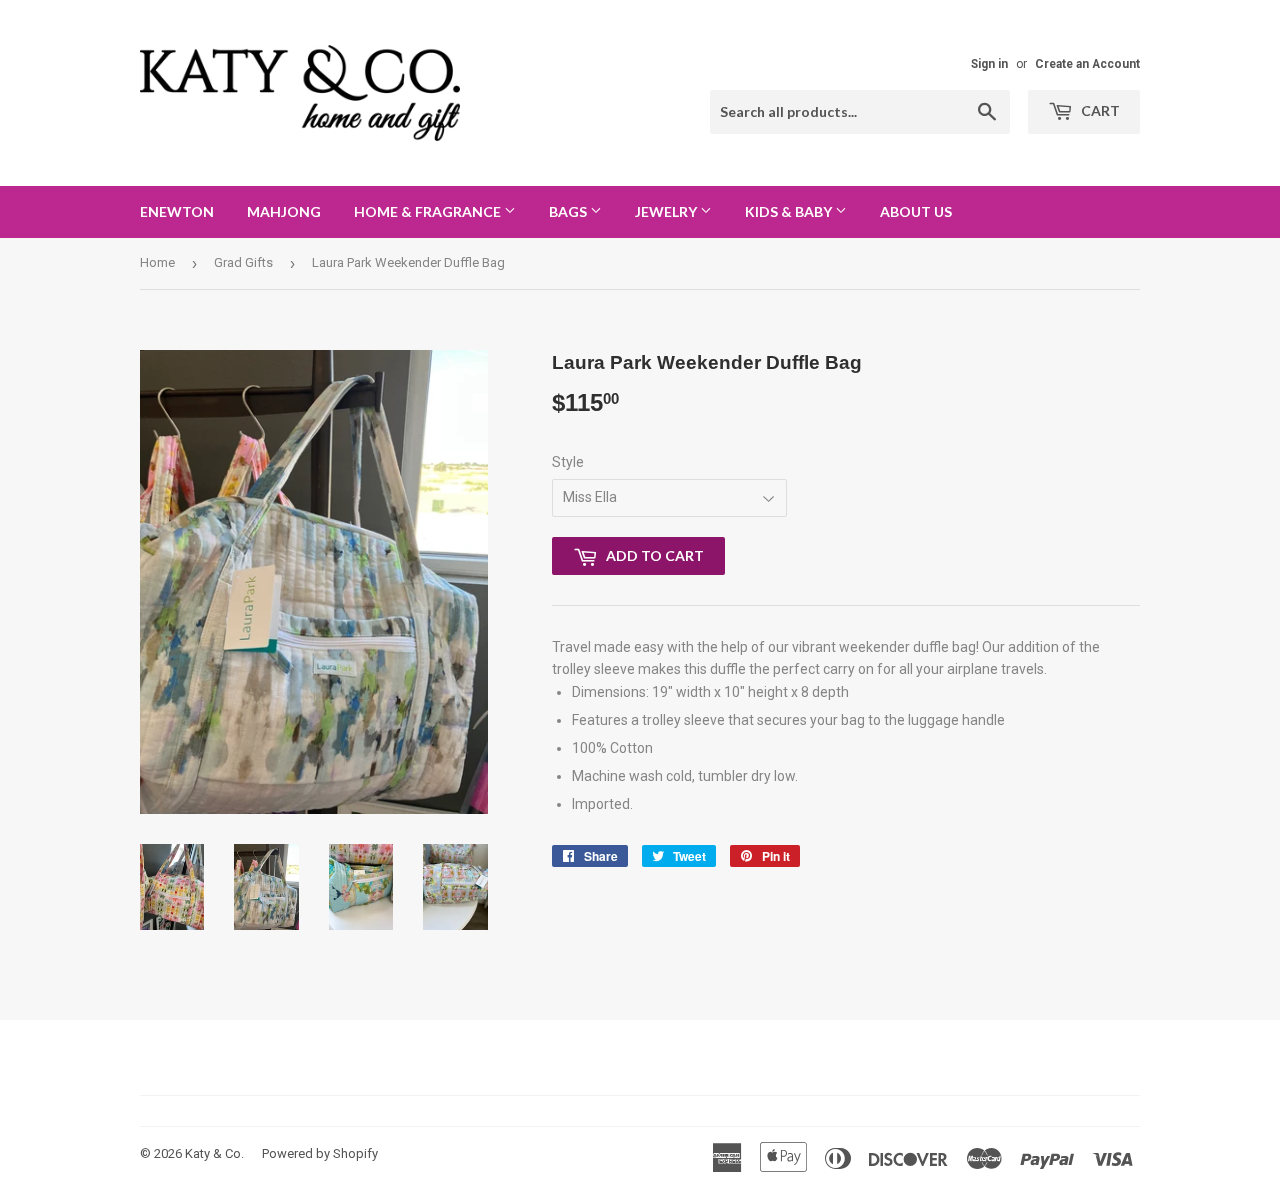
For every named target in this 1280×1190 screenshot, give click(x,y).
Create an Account (1087, 64)
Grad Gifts (243, 262)
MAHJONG (284, 211)
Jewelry (667, 211)
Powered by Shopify (320, 1153)
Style (568, 462)
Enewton (177, 211)
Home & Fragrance (429, 211)
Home (157, 262)
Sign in (989, 64)
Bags (569, 211)
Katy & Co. (214, 1153)
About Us (916, 211)
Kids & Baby (790, 211)
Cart (1099, 110)
